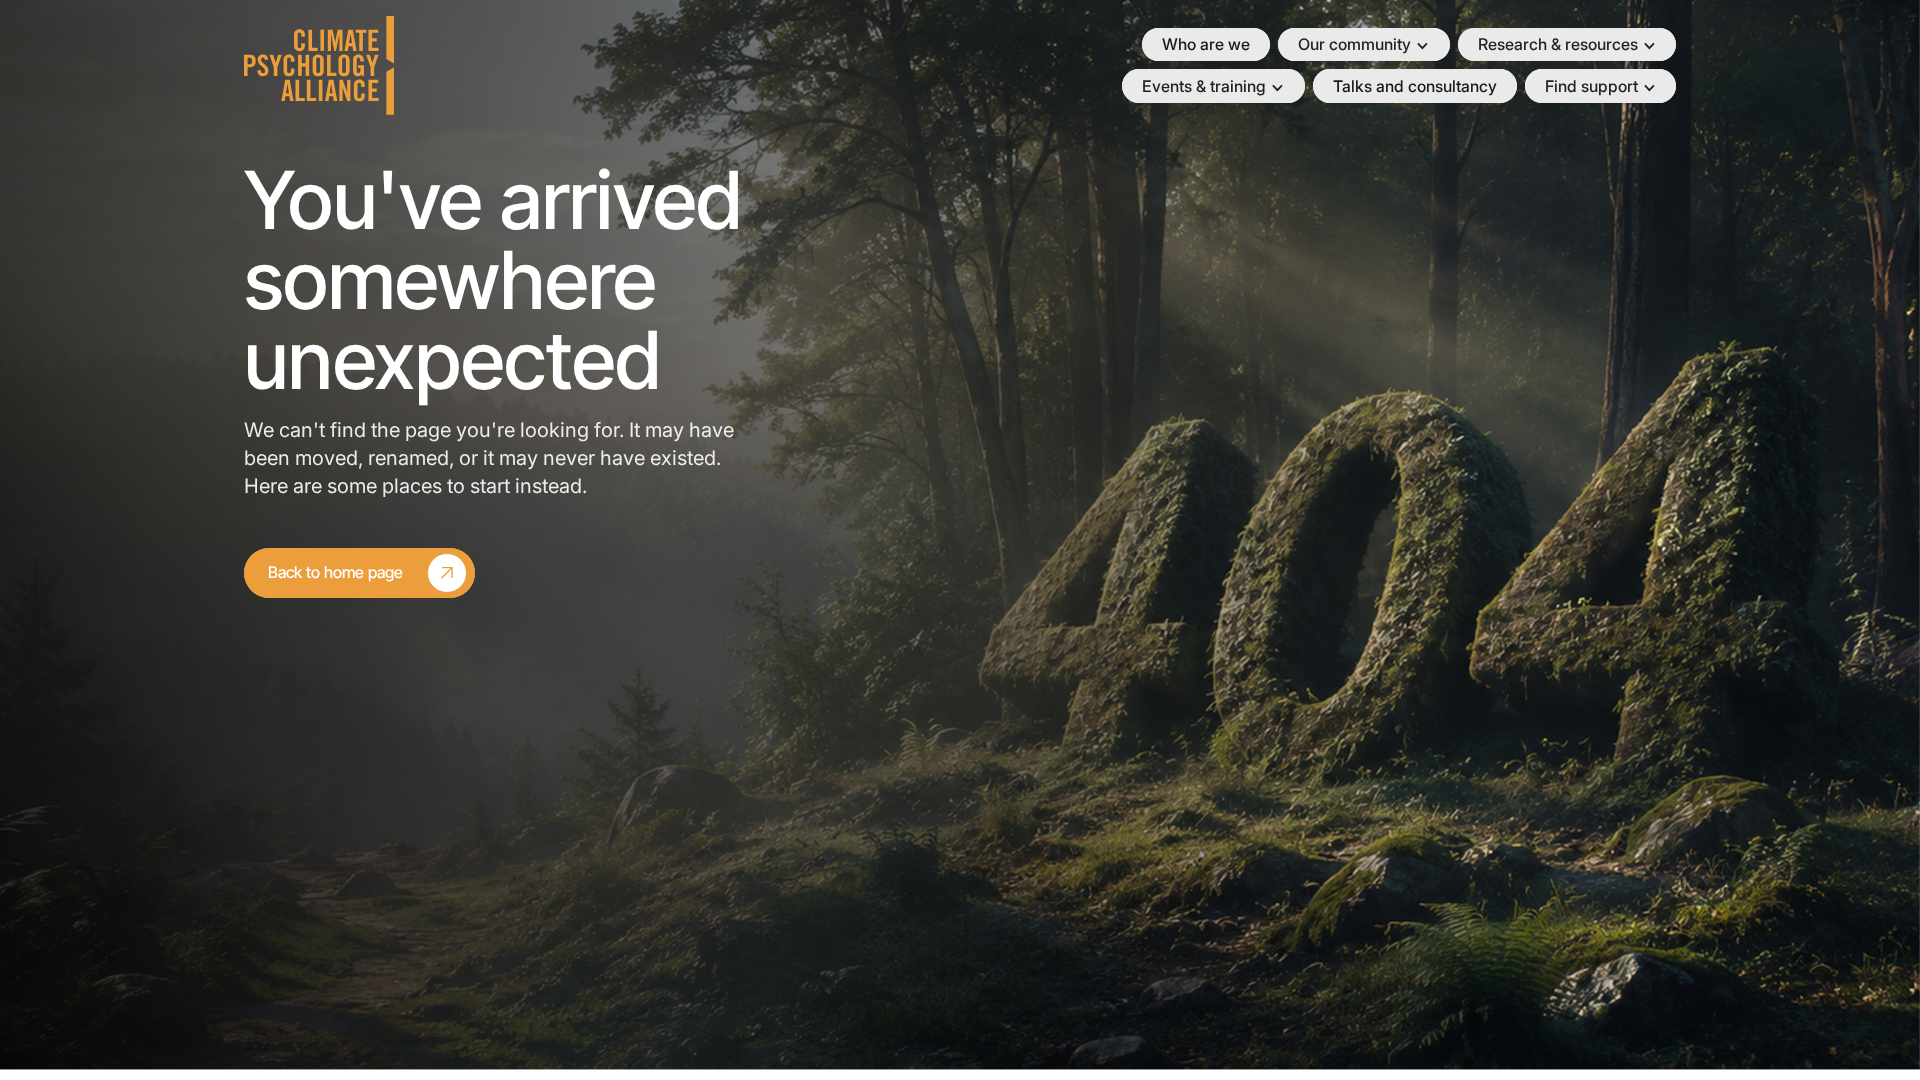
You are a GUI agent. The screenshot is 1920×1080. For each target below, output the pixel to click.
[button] (1363, 45)
